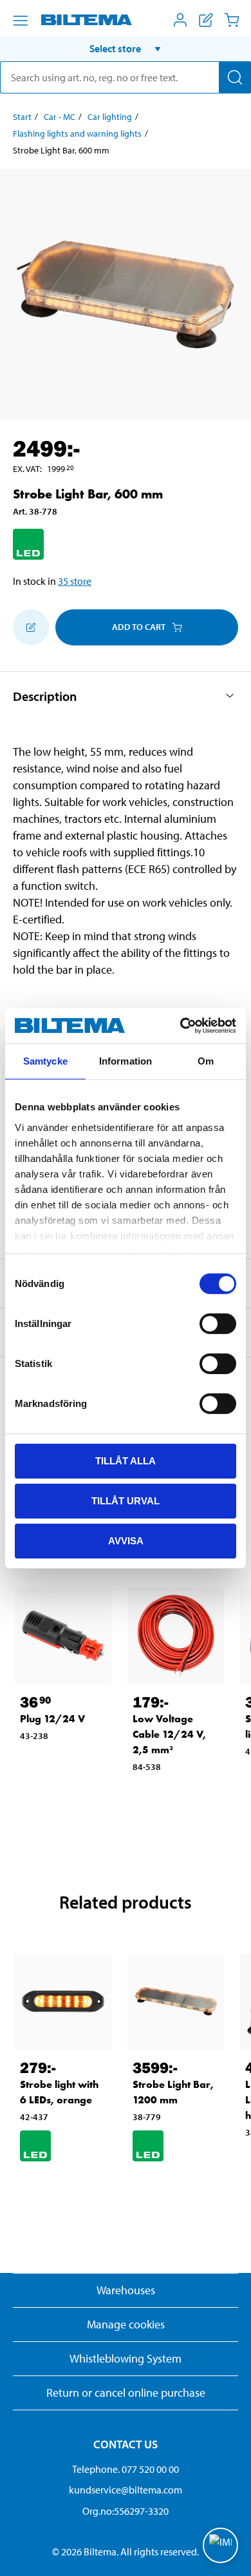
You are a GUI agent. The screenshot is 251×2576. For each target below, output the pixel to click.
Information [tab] (126, 1061)
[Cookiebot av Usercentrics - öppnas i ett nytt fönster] (181, 1025)
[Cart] (232, 20)
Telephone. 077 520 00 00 (126, 2469)
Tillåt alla (126, 1461)
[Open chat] (220, 2545)
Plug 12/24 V (52, 1719)
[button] (126, 48)
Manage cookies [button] (126, 2324)
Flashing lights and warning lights (77, 133)
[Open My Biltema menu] (180, 20)
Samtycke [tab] (45, 1061)
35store (75, 581)
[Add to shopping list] (31, 627)
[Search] (235, 77)
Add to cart (139, 627)
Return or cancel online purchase (126, 2393)
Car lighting (110, 117)
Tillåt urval (126, 1501)
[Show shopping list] (206, 20)
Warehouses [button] (126, 2290)
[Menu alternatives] (21, 21)
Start (22, 117)
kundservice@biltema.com (126, 2490)
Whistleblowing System (126, 2358)
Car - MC (60, 117)
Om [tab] (206, 1061)
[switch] (218, 1324)
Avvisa (126, 1540)
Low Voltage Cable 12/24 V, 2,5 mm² (169, 1734)
